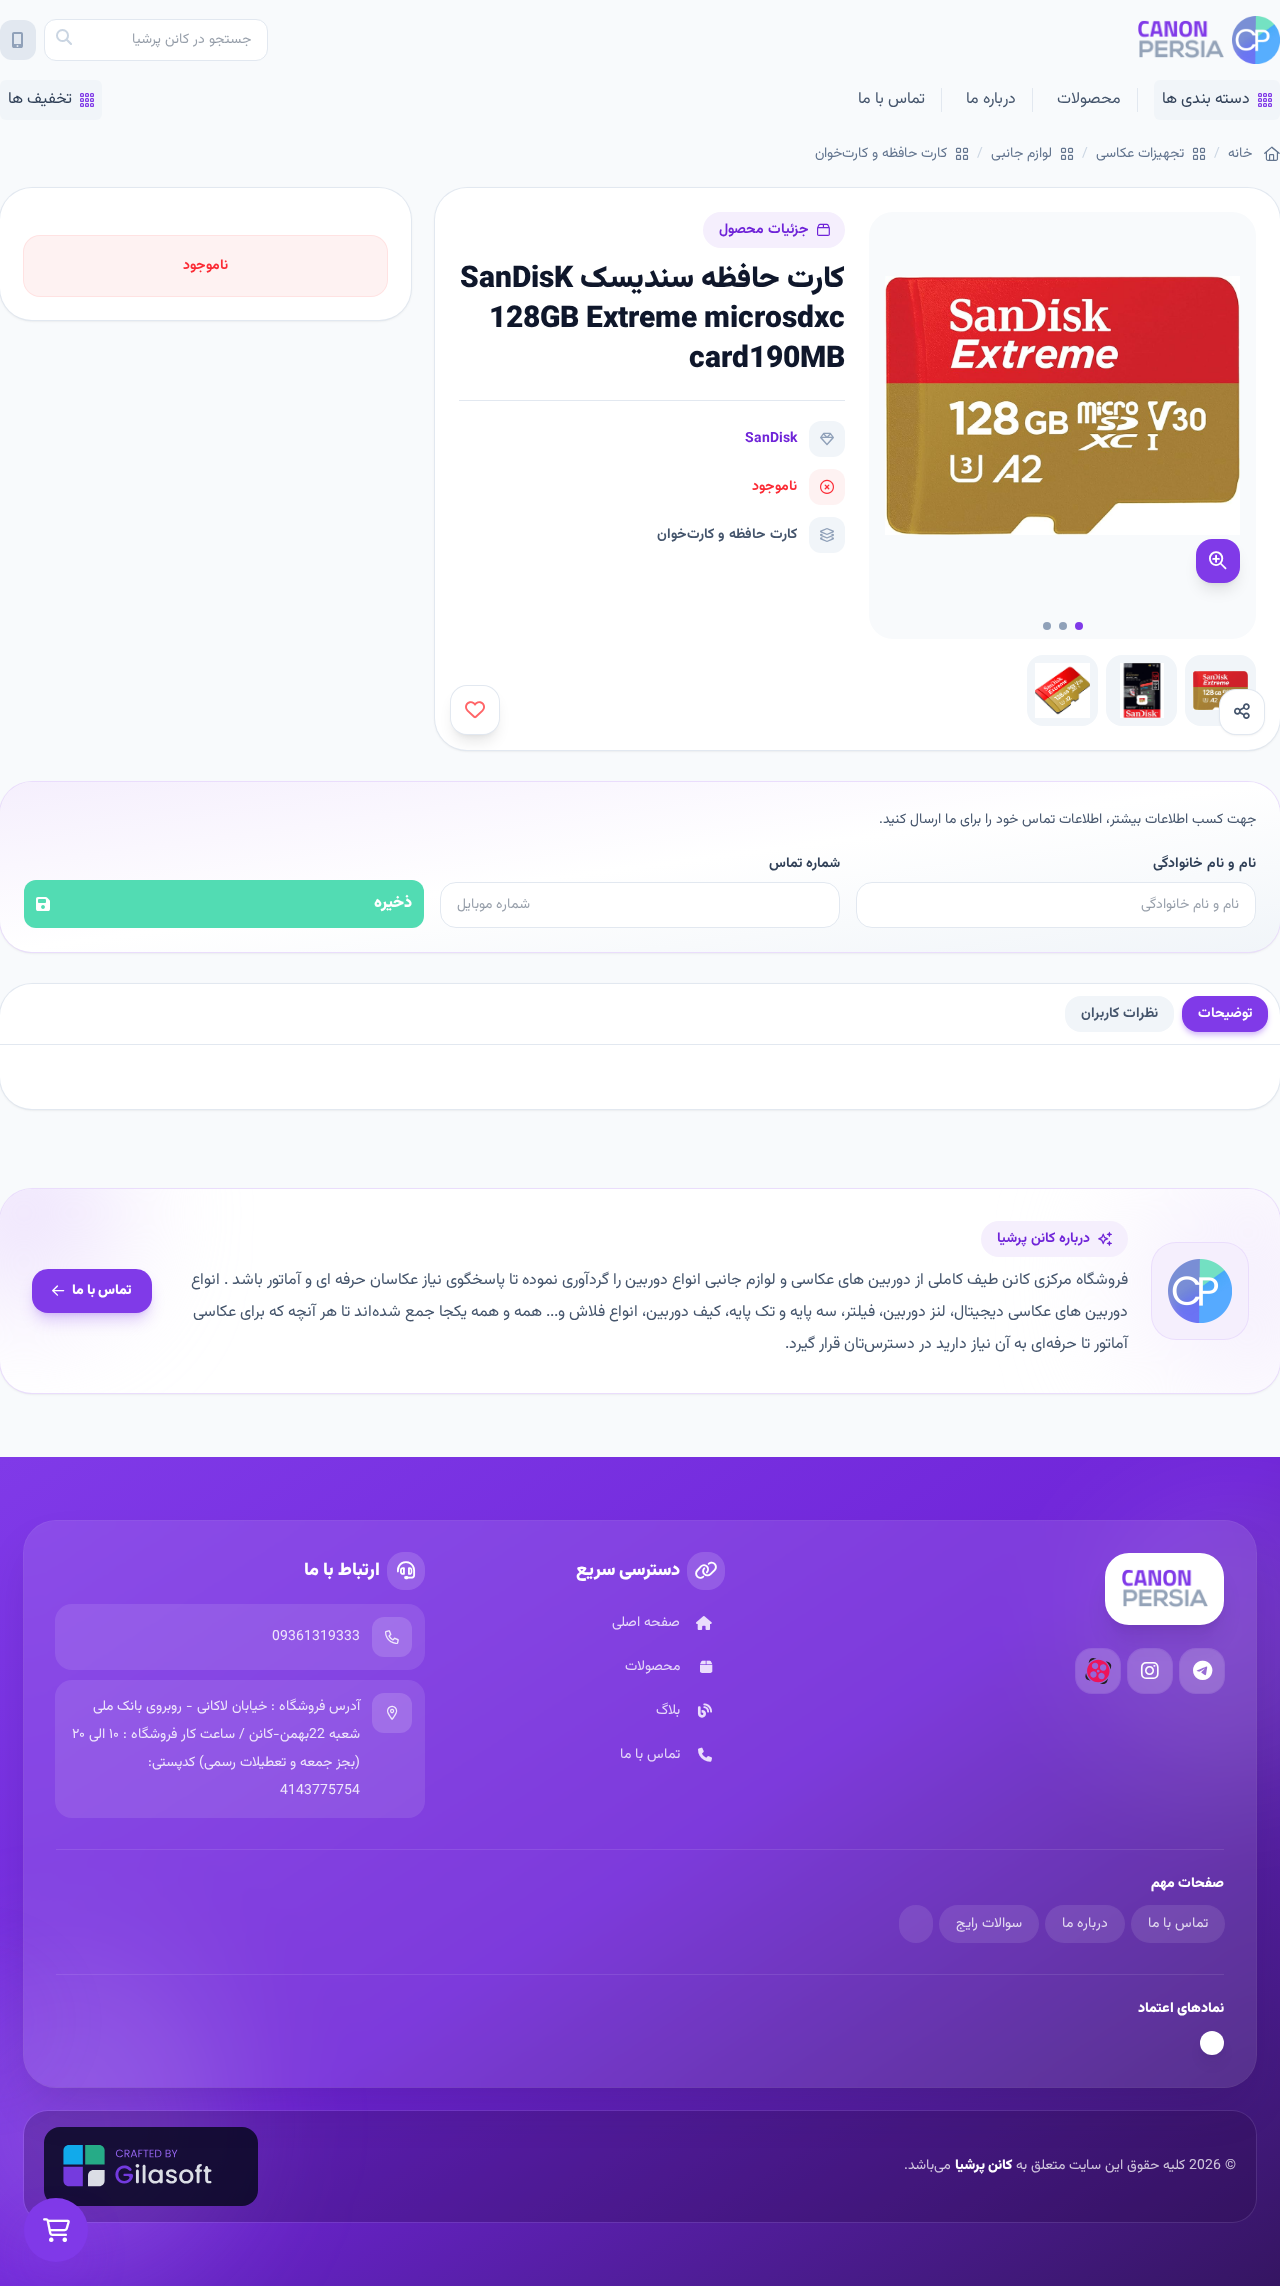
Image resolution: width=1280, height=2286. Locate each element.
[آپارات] (1098, 1671)
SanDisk (771, 439)
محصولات (1089, 99)
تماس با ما (891, 99)
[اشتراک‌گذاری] (1242, 712)
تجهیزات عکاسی (1140, 154)
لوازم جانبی (1021, 154)
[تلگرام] (1202, 1671)
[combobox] (156, 40)
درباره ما (991, 99)
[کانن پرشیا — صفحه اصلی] (1208, 40)
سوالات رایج (989, 1924)
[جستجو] (64, 40)
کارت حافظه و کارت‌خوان (881, 154)
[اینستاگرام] (1150, 1671)
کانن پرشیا (983, 2166)
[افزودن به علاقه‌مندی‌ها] (475, 710)
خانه (1240, 154)
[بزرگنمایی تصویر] (1218, 561)
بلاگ (668, 1711)
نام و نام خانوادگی (1204, 864)
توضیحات (1225, 1014)
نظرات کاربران (1119, 1014)
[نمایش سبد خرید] (56, 2230)
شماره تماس (804, 864)
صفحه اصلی (646, 1623)
